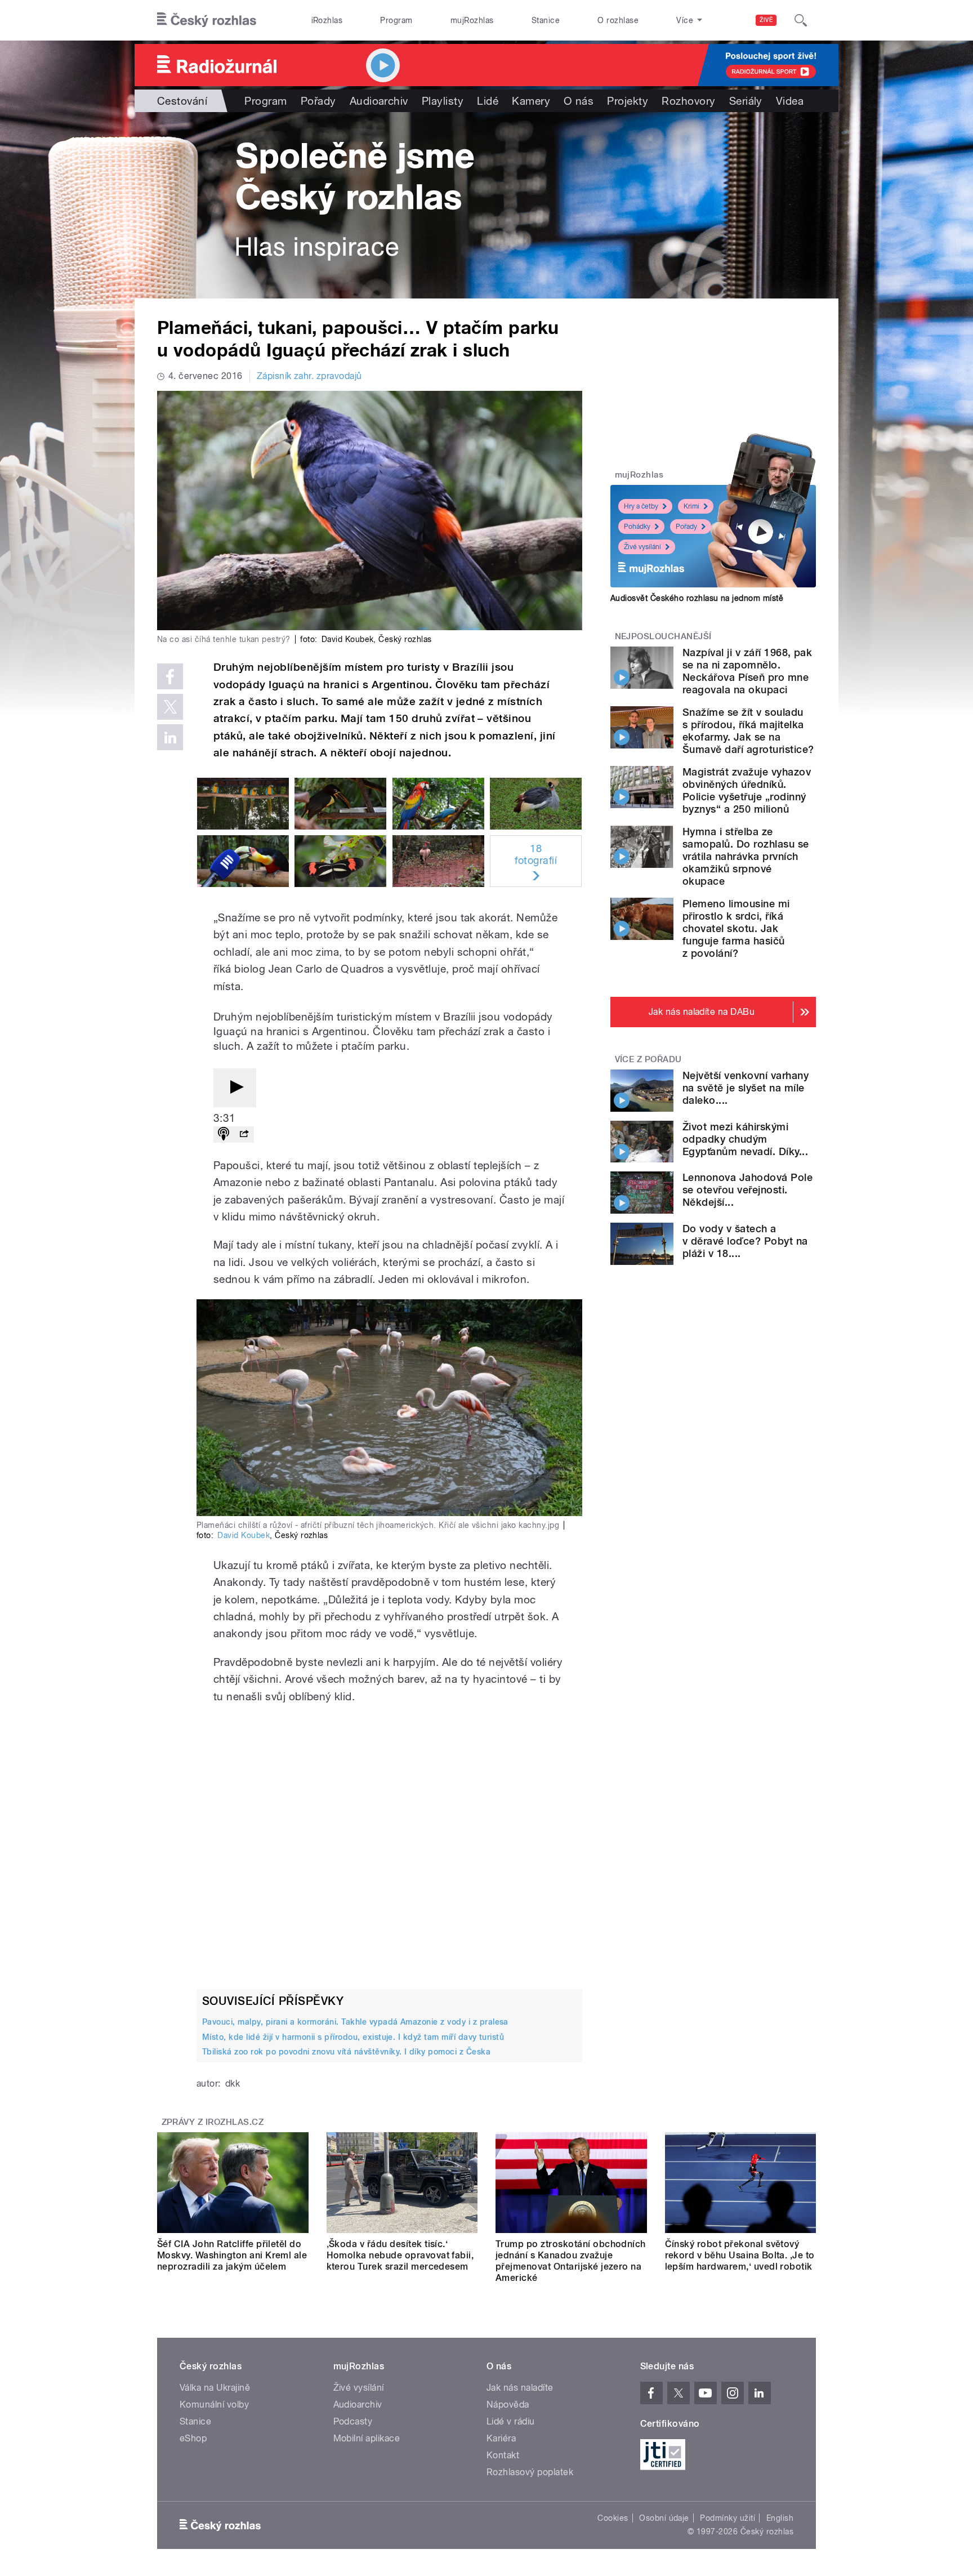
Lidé (488, 101)
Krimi (691, 506)
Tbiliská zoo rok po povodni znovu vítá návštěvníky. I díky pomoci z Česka (346, 2052)
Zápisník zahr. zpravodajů (309, 376)
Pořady (318, 101)
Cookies (613, 2518)
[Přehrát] (235, 1088)
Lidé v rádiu (511, 2421)
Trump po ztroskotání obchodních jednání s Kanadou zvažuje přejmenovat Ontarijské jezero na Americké (571, 2261)
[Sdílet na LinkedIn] (170, 737)
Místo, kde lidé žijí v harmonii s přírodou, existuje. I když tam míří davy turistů (353, 2037)
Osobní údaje (664, 2518)
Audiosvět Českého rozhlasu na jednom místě (697, 598)
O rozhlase (618, 20)
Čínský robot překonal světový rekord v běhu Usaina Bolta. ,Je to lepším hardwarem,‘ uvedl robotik (740, 2255)
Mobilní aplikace (367, 2438)
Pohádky (637, 527)
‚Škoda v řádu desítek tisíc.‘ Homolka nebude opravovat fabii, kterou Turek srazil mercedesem (400, 2255)
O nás (579, 101)
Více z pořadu (648, 1059)
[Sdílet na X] (170, 707)
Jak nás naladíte (520, 2388)
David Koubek (244, 1535)
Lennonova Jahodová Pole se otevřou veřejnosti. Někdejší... (747, 1190)
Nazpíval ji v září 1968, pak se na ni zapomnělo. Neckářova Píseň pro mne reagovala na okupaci (747, 671)
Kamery (531, 101)
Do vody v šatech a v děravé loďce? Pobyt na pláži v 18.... (745, 1241)
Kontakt (503, 2455)
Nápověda (508, 2405)
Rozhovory (688, 101)
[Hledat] (801, 20)
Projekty (628, 101)
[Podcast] (224, 1135)
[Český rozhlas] (207, 20)
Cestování (182, 101)
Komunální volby (214, 2405)
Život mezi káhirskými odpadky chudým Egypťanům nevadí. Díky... (745, 1139)
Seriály (746, 101)
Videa (790, 101)
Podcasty (353, 2421)
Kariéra (501, 2438)
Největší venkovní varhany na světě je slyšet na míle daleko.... (746, 1088)
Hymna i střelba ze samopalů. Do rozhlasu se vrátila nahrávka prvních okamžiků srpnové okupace (746, 856)
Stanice (546, 20)
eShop (193, 2438)
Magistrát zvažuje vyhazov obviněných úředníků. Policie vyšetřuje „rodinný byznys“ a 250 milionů (747, 790)
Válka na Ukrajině (215, 2388)
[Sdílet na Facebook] (170, 676)
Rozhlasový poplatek (530, 2472)
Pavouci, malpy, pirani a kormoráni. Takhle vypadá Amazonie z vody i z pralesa (355, 2022)
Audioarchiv (379, 101)
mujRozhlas (472, 20)
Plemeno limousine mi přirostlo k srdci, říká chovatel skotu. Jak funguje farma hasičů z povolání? (736, 928)
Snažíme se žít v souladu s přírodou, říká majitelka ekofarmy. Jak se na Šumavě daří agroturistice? (748, 731)
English (780, 2518)
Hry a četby (641, 506)
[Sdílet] (244, 1135)
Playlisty (443, 101)
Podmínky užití (727, 2518)
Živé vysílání (642, 547)
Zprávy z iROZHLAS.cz (213, 2122)
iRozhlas (327, 20)
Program (396, 20)
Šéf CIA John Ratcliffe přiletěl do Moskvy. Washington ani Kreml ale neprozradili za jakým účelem (232, 2255)
